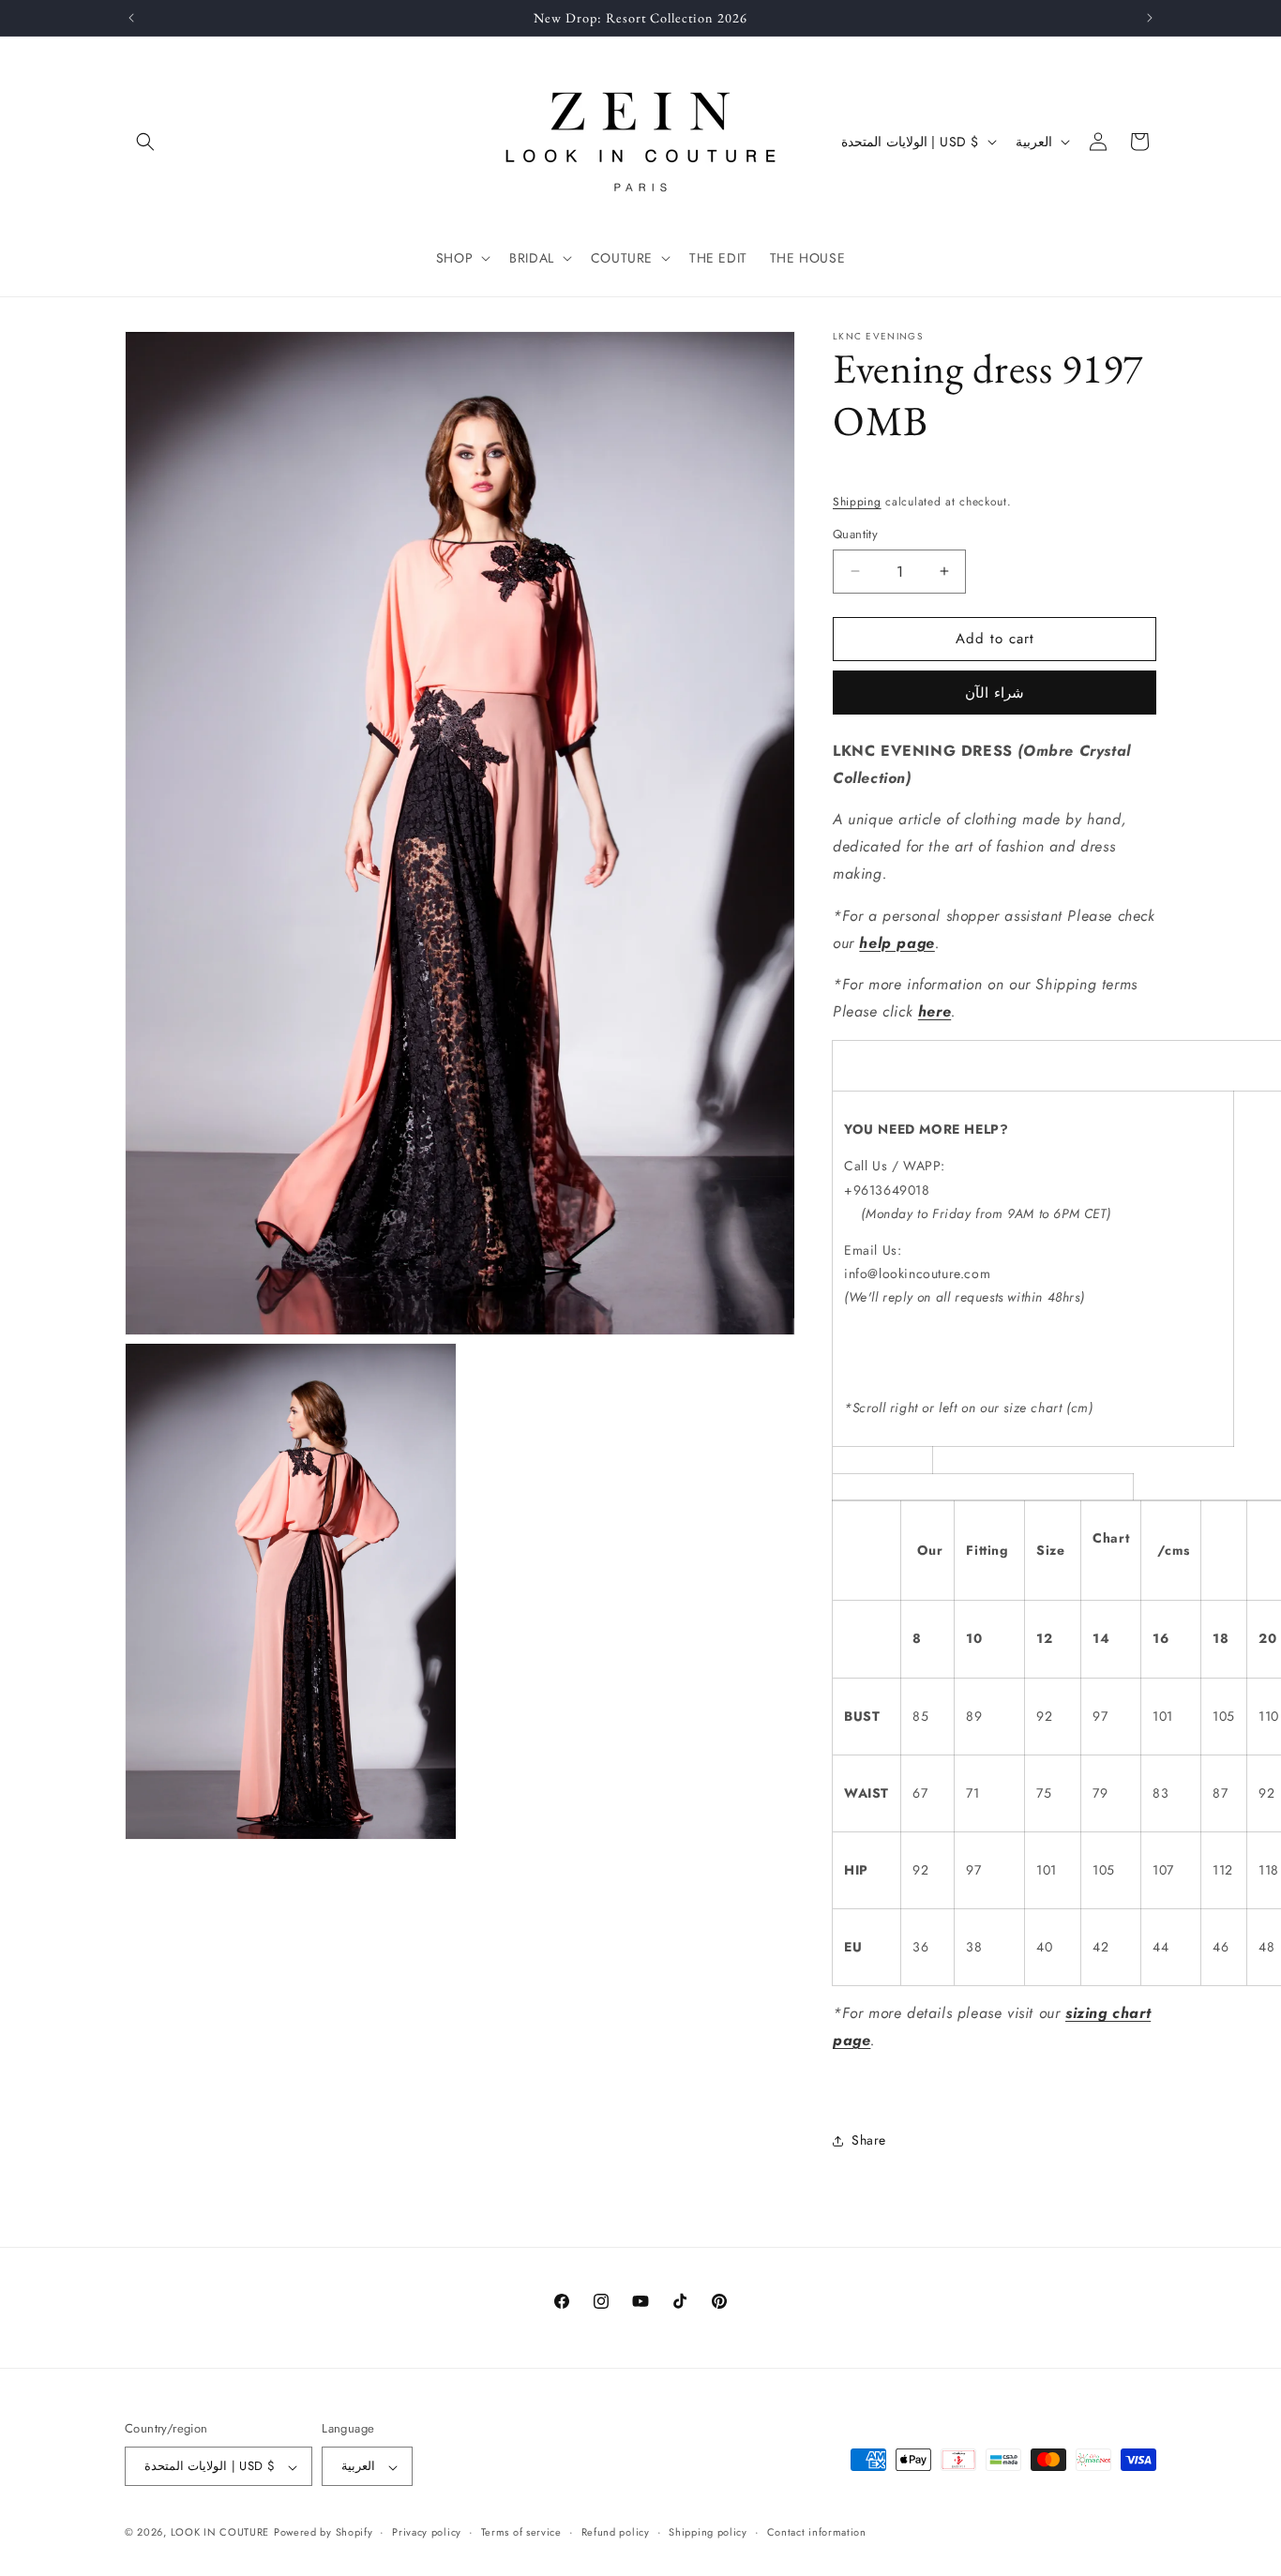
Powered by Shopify (324, 2533)
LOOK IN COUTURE (220, 2533)
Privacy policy (427, 2532)
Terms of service (521, 2532)
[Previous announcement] (131, 18)
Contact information (817, 2532)
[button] (145, 142)
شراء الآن (995, 693)
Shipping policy (708, 2532)
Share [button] (869, 2140)
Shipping (857, 502)
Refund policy (616, 2532)
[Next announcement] (1150, 18)
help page (897, 943)
